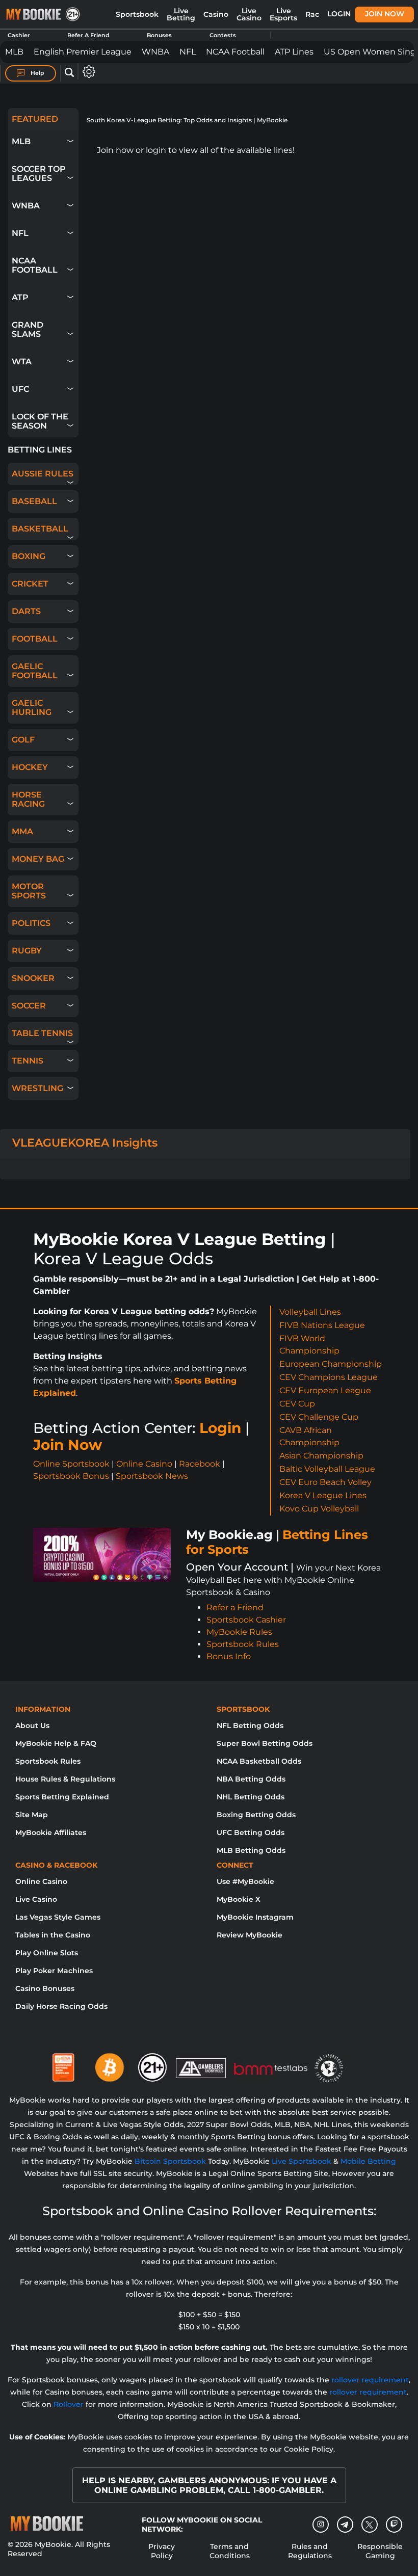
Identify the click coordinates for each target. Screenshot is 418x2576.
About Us (32, 1725)
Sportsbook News (152, 1476)
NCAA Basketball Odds (259, 1761)
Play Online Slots (47, 1953)
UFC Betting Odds (251, 1833)
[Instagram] (321, 2525)
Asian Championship (321, 1456)
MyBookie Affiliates (51, 1833)
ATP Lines (294, 52)
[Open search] (69, 73)
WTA (22, 362)
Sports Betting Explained (62, 1797)
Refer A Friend (88, 35)
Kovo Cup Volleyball (319, 1509)
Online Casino (144, 1464)
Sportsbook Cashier (246, 1620)
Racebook (200, 1464)
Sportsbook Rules (243, 1644)
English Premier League (83, 52)
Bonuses (159, 35)
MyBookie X (239, 1899)
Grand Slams (28, 329)
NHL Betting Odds (251, 1797)
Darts (26, 611)
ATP (20, 297)
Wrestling (37, 1088)
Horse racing (28, 799)
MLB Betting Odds (251, 1850)
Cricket (30, 584)
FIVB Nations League (322, 1325)
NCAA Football (235, 52)
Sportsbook (137, 14)
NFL (188, 52)
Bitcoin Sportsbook (170, 2161)
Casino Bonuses (45, 1988)
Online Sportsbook (71, 1464)
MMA (22, 831)
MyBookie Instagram (255, 1917)
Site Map (32, 1815)
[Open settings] (87, 72)
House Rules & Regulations (65, 1779)
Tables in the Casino (53, 1935)
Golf (23, 740)
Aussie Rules (43, 474)
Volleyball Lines (310, 1312)
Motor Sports (29, 891)
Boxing (29, 556)
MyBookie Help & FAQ (56, 1743)
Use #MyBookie (245, 1881)
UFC (20, 389)
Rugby (27, 951)
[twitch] (394, 2525)
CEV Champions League (329, 1377)
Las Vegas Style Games (58, 1917)
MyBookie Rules (239, 1632)
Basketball (40, 529)
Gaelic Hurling (32, 708)
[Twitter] (369, 2525)
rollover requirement (370, 2380)
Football (35, 639)
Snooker (33, 978)
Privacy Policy (162, 2551)
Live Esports (283, 14)
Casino (216, 14)
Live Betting (181, 14)
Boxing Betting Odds (256, 1815)
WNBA (155, 52)
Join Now (385, 14)
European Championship (331, 1364)
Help (37, 73)
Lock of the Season (40, 421)
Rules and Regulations (310, 2551)
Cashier (19, 35)
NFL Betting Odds (250, 1725)
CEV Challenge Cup (319, 1417)
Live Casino (249, 14)
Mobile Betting (368, 2161)
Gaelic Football (35, 671)
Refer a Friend (235, 1608)
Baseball (34, 501)
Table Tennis (42, 1033)
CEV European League (325, 1390)
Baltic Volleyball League (327, 1469)
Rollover (69, 2404)
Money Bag (38, 859)
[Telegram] (345, 2525)
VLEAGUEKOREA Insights (85, 1143)
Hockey (30, 767)
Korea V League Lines (323, 1495)
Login (339, 14)
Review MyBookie (250, 1935)
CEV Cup (297, 1404)
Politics (31, 923)
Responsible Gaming (380, 2551)
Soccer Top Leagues (39, 174)
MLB (14, 52)
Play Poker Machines (54, 1971)
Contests (223, 35)
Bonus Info (229, 1656)
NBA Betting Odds (251, 1779)
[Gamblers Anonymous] (201, 2063)
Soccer (29, 1006)
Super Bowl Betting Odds (265, 1743)
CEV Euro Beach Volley (325, 1482)
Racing (318, 14)
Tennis (28, 1061)
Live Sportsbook (302, 2161)
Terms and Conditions (230, 2551)
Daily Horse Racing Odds (61, 2006)
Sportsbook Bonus (71, 1476)
